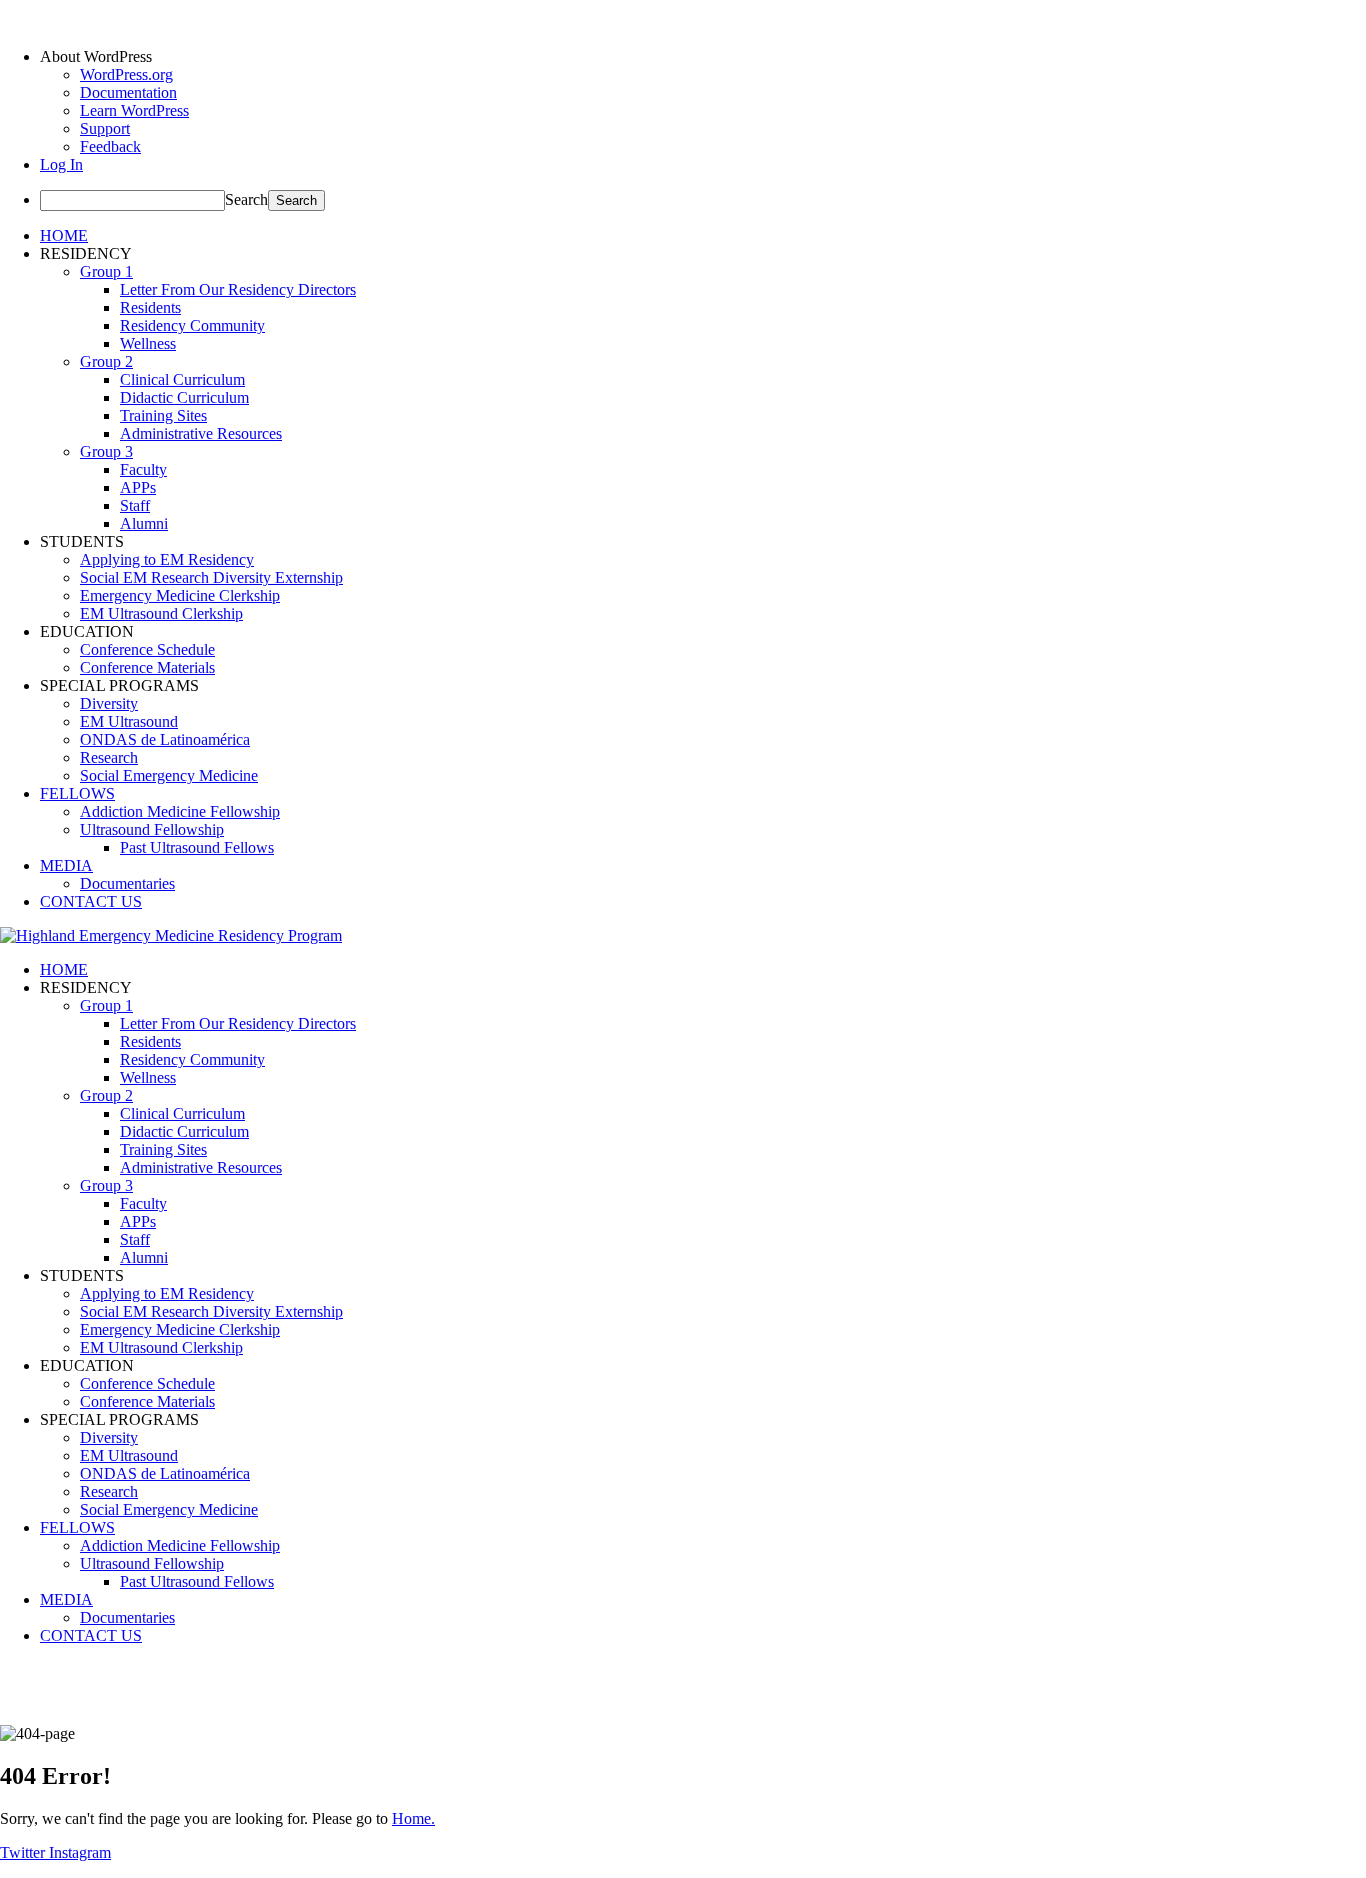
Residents (150, 307)
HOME (64, 235)
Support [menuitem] (105, 128)
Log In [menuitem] (61, 164)
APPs (138, 487)
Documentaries (127, 883)
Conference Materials (147, 667)
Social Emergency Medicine (169, 775)
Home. (413, 1818)
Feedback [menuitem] (110, 146)
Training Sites (163, 415)
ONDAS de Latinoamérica (165, 739)
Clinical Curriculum (182, 379)
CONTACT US (91, 901)
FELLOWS (77, 793)
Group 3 (106, 451)
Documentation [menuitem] (128, 92)
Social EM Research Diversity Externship (211, 577)
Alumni (144, 523)
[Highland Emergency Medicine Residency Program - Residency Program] (171, 935)
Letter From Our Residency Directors (238, 289)
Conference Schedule (147, 649)
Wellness (148, 343)
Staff (135, 505)
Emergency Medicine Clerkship (180, 595)
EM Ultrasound (129, 721)
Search (246, 199)
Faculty (143, 469)
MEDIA (66, 865)
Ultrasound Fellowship (152, 829)
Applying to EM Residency (167, 559)
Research (109, 757)
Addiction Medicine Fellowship (180, 811)
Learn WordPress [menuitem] (134, 110)
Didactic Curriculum (184, 397)
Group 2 (106, 361)
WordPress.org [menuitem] (126, 74)
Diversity (109, 703)
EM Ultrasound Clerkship (161, 613)
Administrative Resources (201, 433)
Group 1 (106, 271)
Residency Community (192, 325)
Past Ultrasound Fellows (197, 847)
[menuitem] (703, 57)
